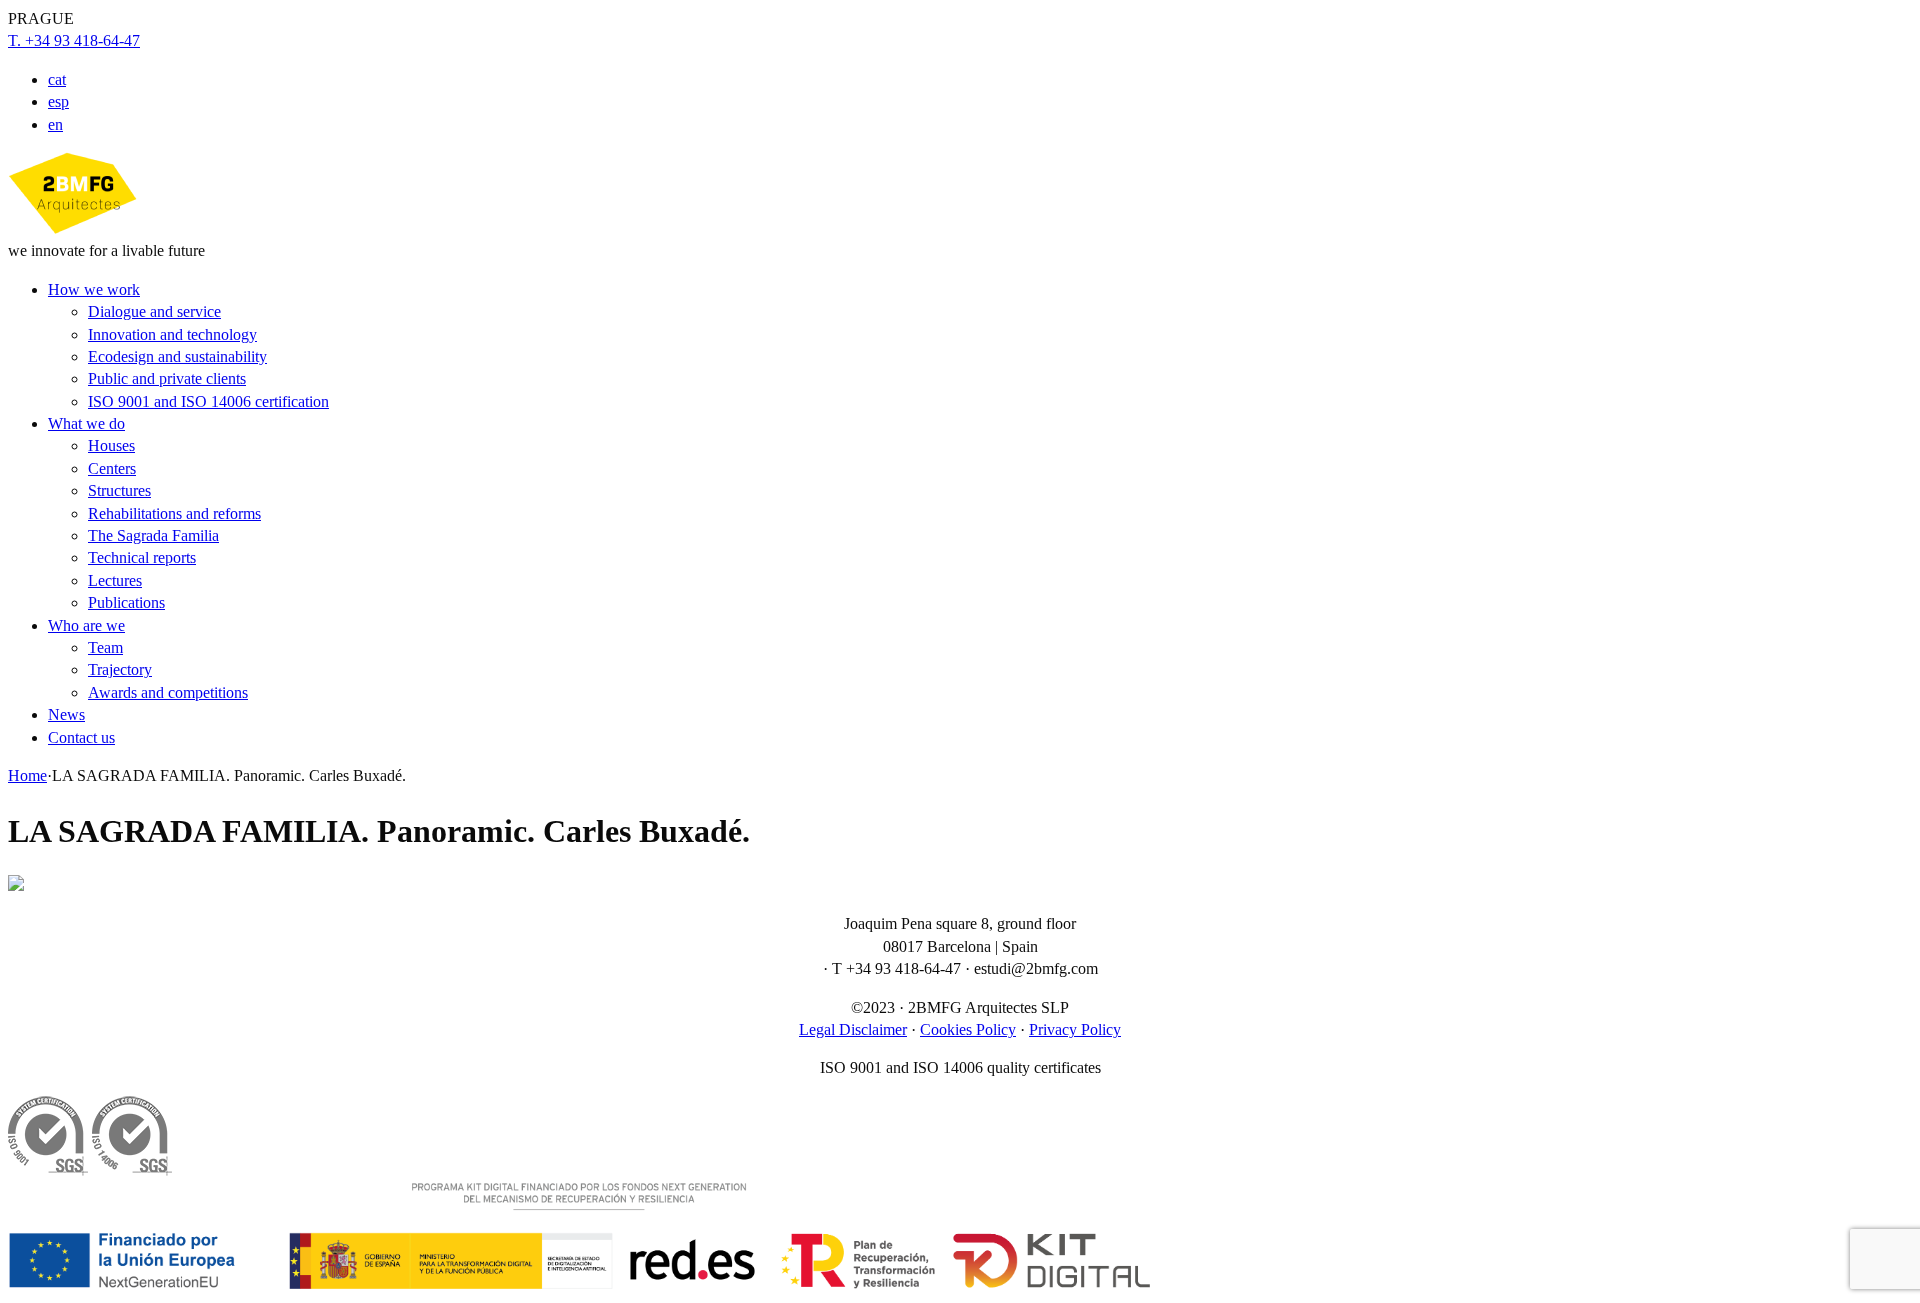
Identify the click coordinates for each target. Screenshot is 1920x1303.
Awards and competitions (168, 692)
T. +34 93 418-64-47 (74, 40)
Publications (126, 602)
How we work (94, 289)
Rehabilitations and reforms (174, 513)
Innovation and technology (172, 334)
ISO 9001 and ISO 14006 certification (208, 401)
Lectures (115, 580)
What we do (86, 423)
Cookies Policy (968, 1029)
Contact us (81, 737)
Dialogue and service (154, 311)
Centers (112, 468)
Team (105, 647)
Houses (111, 445)
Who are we (86, 625)
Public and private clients (167, 378)
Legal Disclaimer (853, 1029)
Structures (119, 490)
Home (27, 775)
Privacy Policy (1075, 1029)
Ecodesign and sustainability (177, 356)
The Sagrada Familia (153, 535)
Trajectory (120, 669)
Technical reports (142, 557)
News (66, 714)
